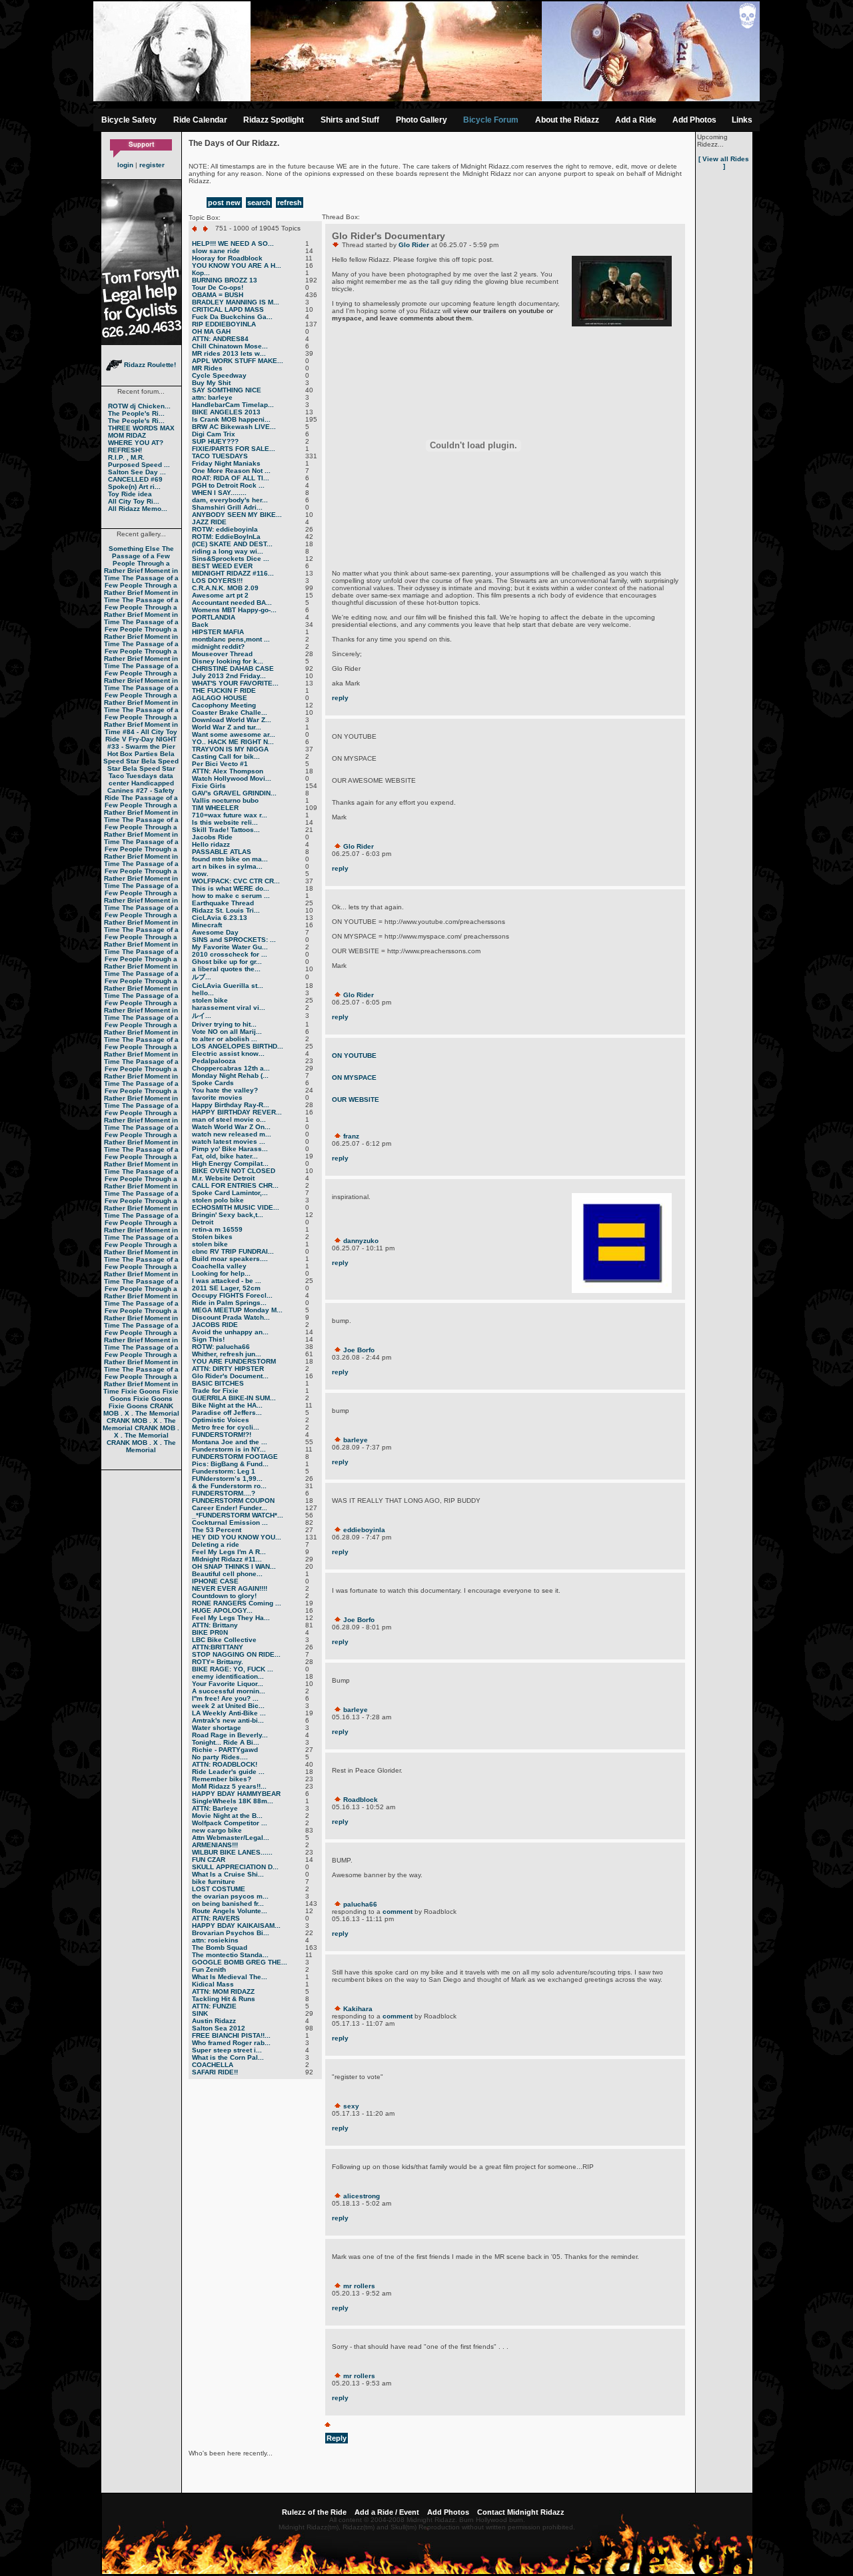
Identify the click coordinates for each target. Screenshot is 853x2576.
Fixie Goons (141, 1391)
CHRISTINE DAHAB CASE (233, 668)
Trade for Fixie (215, 1391)
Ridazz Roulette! (149, 365)
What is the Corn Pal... (228, 2057)
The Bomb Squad (220, 1947)
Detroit (203, 1222)
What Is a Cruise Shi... (228, 1874)
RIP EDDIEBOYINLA (224, 324)
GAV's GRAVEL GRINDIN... (234, 793)
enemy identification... (228, 1676)
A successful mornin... (229, 1691)
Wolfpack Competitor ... (230, 1823)
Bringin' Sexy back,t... (228, 1215)
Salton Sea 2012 (219, 2028)
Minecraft (207, 925)
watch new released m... (232, 1134)
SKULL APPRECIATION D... (235, 1867)
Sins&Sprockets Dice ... (231, 559)
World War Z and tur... (227, 727)
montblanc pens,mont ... (231, 639)
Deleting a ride (216, 1544)
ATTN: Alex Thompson (228, 771)
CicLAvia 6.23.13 (220, 918)
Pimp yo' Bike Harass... (230, 1149)
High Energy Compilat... (230, 1163)
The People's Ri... (136, 413)
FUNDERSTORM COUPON (233, 1501)
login (125, 165)
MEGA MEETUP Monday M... (237, 1310)
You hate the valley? (225, 1090)
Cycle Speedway (219, 375)
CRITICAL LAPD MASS (228, 309)
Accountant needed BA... (232, 603)
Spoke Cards (213, 1083)
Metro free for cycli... (226, 1427)
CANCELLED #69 (135, 479)
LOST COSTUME (219, 1889)
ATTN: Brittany (215, 1625)
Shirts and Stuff (350, 120)
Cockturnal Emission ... (230, 1522)
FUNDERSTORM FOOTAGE (235, 1457)
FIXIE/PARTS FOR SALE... (234, 449)
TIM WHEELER (215, 808)
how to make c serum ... (231, 896)
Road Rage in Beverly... (230, 1735)
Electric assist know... (228, 1054)
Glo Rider (414, 245)
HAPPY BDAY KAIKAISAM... (236, 1926)
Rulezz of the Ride (314, 2512)
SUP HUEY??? (215, 441)
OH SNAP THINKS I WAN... (234, 1566)
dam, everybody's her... (230, 500)
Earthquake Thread (223, 903)
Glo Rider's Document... (230, 1376)
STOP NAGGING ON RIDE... (236, 1654)
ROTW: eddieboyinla (225, 529)
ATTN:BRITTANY (218, 1647)
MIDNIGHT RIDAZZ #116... (233, 573)
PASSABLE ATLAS (222, 852)
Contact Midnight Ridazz (521, 2512)
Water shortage (217, 1728)
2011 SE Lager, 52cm (226, 1288)
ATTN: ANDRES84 (220, 339)
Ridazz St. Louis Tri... (226, 910)
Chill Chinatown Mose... (230, 346)
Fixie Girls (209, 786)
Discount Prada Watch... (231, 1317)
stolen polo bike (218, 1200)
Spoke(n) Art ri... (134, 487)
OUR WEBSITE (356, 1099)
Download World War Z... (232, 720)
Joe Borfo (359, 1350)
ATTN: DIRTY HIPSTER (228, 1369)
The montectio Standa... (230, 1955)
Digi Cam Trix (214, 434)
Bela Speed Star (139, 757)
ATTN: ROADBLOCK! (225, 1764)
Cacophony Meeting (224, 705)
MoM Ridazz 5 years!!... (229, 1786)
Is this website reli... (225, 822)
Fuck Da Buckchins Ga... (232, 317)
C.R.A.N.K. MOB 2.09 (225, 588)
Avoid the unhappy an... (230, 1332)
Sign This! (208, 1339)
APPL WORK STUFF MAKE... (238, 361)
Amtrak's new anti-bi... (228, 1720)
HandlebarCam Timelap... (233, 405)
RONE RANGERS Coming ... (237, 1603)
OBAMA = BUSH (218, 295)
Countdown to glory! (224, 1596)
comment (398, 1912)
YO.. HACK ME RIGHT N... (233, 742)
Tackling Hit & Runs (224, 1999)
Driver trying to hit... (224, 1024)
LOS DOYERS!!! (217, 581)
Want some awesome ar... (234, 734)
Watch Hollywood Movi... (232, 778)
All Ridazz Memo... (138, 509)
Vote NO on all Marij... (227, 1032)
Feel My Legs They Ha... (231, 1618)
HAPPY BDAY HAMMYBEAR (236, 1794)
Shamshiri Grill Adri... (227, 507)
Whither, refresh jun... (227, 1354)
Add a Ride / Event (387, 2512)
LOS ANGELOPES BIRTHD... (238, 1046)
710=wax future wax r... (230, 815)
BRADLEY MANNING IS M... (236, 302)
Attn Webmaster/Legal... (231, 1838)
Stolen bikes (212, 1237)
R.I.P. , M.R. (126, 457)
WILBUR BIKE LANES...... (232, 1852)
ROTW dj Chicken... (139, 406)
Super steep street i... (227, 2050)
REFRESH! (125, 450)
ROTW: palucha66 (221, 1347)
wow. (200, 874)
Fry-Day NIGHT (153, 739)
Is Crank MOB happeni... (231, 419)
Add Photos (694, 120)
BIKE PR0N (210, 1632)
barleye (356, 1440)
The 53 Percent (217, 1530)
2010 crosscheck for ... (230, 954)
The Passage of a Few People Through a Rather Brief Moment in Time (141, 563)
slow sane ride (216, 251)
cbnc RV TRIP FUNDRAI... (233, 1251)
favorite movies (217, 1097)
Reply (337, 2438)
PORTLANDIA (214, 617)
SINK (200, 2013)
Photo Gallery (422, 120)
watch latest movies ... (229, 1141)
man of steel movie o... (229, 1119)
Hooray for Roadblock (227, 258)
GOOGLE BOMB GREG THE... (240, 1962)
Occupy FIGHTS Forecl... (232, 1295)
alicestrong (362, 2196)
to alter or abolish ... (225, 1039)
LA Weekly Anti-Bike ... (229, 1713)
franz (351, 1136)
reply (340, 698)
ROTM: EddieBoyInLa (226, 537)
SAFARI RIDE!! (215, 2072)
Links (742, 120)
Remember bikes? (222, 1779)
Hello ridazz (211, 844)
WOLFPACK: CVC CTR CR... (236, 881)
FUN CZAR (209, 1860)
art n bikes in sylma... (227, 866)
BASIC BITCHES (218, 1383)
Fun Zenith (209, 1969)
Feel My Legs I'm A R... (229, 1552)
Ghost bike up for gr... (227, 962)
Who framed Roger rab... (231, 2043)
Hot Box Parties (133, 754)
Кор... (201, 273)
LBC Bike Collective (224, 1640)
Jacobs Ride (212, 837)
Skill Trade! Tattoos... (226, 830)
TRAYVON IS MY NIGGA (230, 749)
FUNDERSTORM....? (224, 1493)
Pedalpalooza (214, 1061)
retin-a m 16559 (217, 1229)
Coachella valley (219, 1266)
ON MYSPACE (354, 1077)
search (259, 203)
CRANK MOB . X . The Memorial (141, 1410)
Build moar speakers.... (230, 1259)
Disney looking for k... (228, 661)
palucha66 (360, 1904)
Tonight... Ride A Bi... (226, 1742)
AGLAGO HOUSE (220, 698)
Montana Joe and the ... (230, 1442)
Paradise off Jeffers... (227, 1413)
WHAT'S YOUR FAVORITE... (235, 683)
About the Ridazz (567, 120)
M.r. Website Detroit (223, 1178)
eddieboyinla (364, 1530)
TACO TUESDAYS (220, 456)
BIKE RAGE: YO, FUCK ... (233, 1669)
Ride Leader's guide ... (228, 1772)
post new (224, 203)
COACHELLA (213, 2065)
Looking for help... (221, 1273)
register (152, 165)
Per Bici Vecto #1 (220, 764)
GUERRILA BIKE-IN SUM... (234, 1398)
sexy (351, 2106)
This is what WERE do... (231, 888)
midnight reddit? (218, 646)
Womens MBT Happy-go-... (234, 610)
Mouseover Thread (222, 654)
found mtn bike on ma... (230, 859)
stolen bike (210, 1000)
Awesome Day (215, 932)
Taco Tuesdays (133, 776)
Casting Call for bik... (226, 756)
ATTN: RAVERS (216, 1918)
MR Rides (207, 368)
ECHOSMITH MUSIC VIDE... (236, 1207)
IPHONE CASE (215, 1581)
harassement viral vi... (229, 1008)
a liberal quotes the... (226, 969)
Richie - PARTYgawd (225, 1750)
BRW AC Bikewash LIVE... (234, 427)
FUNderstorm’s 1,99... (227, 1479)
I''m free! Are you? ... (225, 1698)
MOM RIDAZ (127, 435)
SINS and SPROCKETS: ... (234, 940)
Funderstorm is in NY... (229, 1449)
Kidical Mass (213, 1984)
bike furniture (214, 1882)
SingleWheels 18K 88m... (233, 1801)
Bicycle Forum (491, 120)
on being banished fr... (228, 1904)
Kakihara (358, 2009)
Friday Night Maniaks (226, 463)
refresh (290, 203)
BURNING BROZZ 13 (225, 280)
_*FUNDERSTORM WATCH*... (238, 1515)
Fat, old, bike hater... (225, 1156)
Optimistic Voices (221, 1420)
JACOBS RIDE (215, 1325)
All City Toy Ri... (134, 501)
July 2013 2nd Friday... (229, 676)
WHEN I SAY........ (219, 493)
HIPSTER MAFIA (218, 632)
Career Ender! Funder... (230, 1508)
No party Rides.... (220, 1757)
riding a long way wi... (228, 551)
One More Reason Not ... (231, 471)
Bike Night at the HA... (227, 1405)
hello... (203, 993)
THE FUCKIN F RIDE (224, 690)
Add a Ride (636, 120)
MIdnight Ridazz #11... (227, 1559)
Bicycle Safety (129, 120)
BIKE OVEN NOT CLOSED (234, 1171)
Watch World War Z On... (231, 1127)
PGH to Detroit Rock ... (228, 485)
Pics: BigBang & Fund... (230, 1464)
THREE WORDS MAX (141, 428)
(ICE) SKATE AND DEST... (232, 544)
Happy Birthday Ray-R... (231, 1105)
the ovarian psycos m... (230, 1896)
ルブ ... (202, 977)
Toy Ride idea (130, 494)
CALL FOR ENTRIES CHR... (235, 1185)
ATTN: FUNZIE (214, 2006)
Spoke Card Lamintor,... (230, 1193)
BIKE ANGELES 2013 (226, 412)
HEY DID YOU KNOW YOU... (237, 1537)
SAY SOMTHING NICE (227, 390)
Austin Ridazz (214, 2021)
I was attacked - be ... (227, 1281)
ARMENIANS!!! (215, 1845)
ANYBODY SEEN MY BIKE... (237, 515)
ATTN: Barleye (215, 1808)
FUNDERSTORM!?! (222, 1435)
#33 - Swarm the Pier (141, 746)
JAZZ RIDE (209, 522)
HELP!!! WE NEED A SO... (233, 243)
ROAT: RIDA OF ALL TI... (231, 478)
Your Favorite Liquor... (228, 1684)
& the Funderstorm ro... (229, 1486)
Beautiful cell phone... (227, 1574)
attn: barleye (212, 397)
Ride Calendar (200, 120)
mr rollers (359, 2286)
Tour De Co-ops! (218, 287)
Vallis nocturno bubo (225, 800)
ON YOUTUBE (354, 1056)
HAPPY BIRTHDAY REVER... (237, 1112)
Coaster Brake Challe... (230, 712)
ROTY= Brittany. (218, 1662)
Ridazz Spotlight (274, 120)
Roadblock (361, 1800)
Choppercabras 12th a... (231, 1068)
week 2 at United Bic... (228, 1706)
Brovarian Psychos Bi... (231, 1933)
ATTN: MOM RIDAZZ (223, 1991)
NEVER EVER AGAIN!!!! (230, 1588)
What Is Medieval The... (230, 1977)
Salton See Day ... (137, 472)
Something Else (134, 549)
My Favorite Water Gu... (230, 947)
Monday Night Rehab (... (230, 1075)
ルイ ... (202, 1016)
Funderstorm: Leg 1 (224, 1471)
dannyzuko (361, 1241)
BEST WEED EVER (222, 566)
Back (200, 625)
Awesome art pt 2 (220, 595)
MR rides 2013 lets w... (229, 353)
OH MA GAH (211, 331)
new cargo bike (217, 1830)
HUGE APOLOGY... (222, 1610)
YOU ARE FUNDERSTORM (234, 1361)
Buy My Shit (211, 383)
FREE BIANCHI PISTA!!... (231, 2035)
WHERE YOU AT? (136, 443)
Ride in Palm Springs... (229, 1303)
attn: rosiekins (215, 1940)
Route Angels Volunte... (230, 1911)
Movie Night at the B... (227, 1816)
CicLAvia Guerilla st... (228, 986)
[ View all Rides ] (724, 163)
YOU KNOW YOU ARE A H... (237, 265)
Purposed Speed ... (139, 465)
